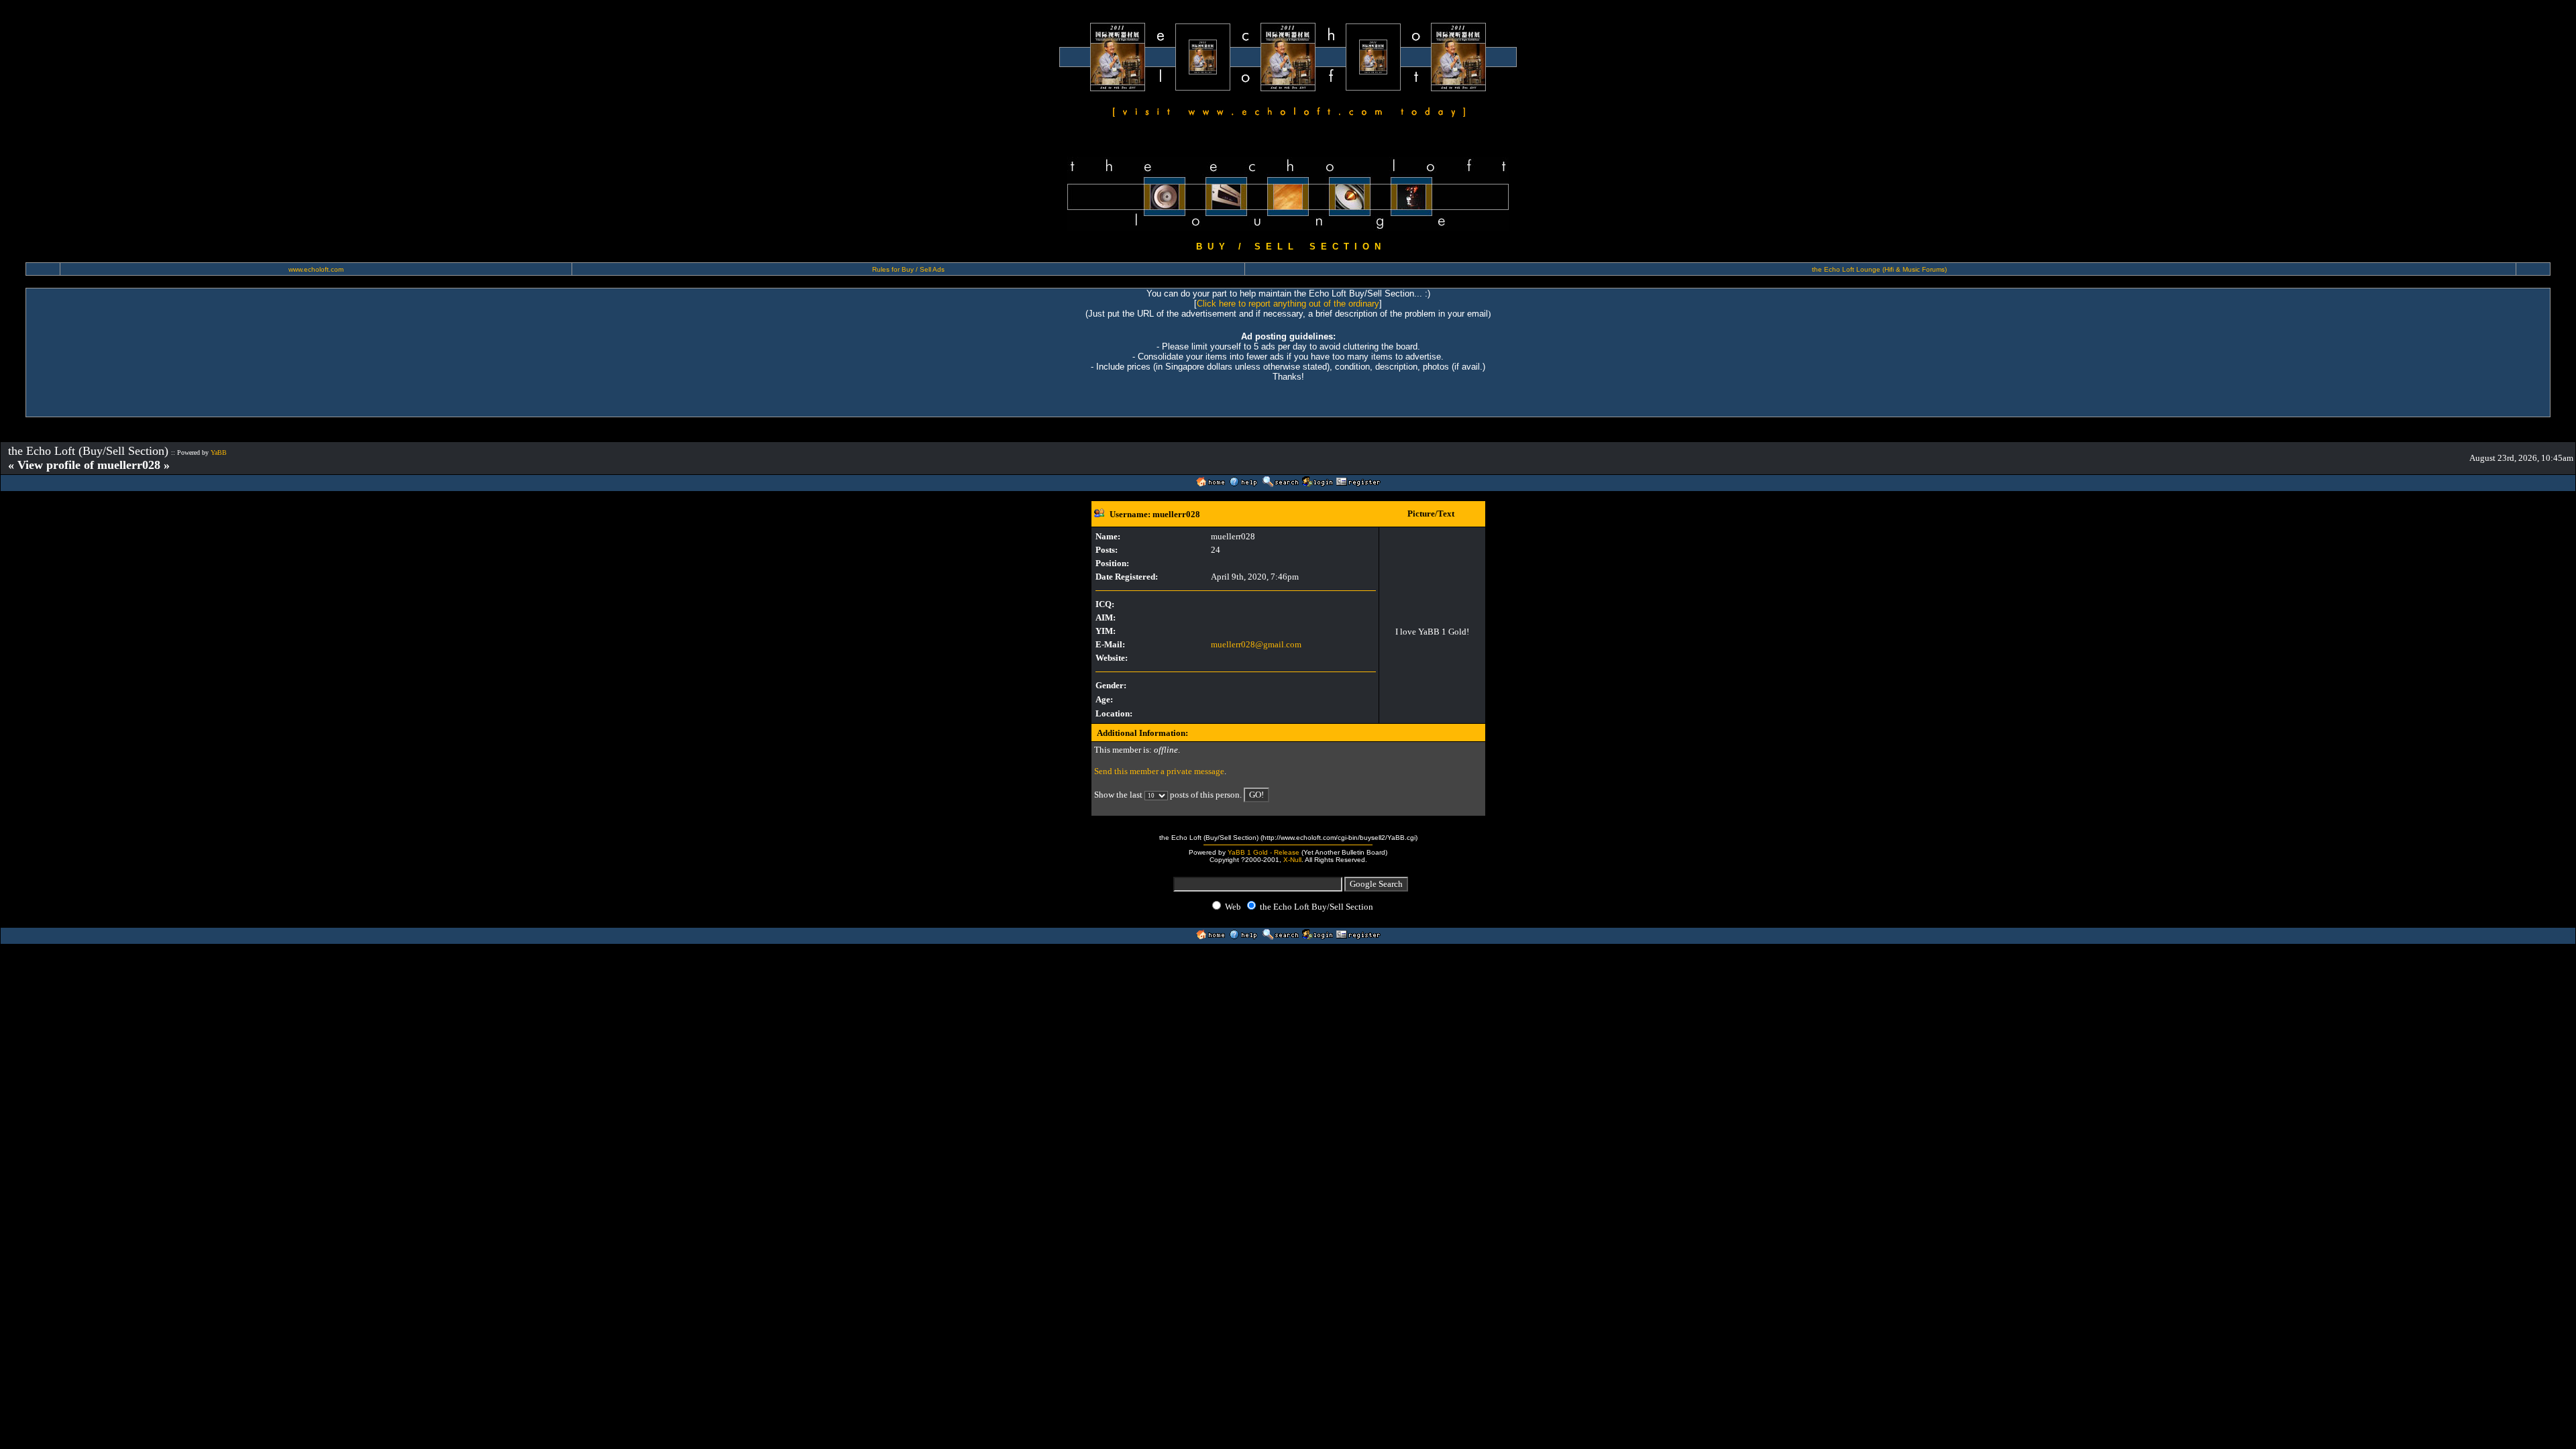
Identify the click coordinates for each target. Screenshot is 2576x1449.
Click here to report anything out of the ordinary (1288, 304)
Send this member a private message (1159, 771)
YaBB (219, 452)
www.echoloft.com (316, 269)
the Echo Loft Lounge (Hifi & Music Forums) (1879, 269)
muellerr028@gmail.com (1256, 644)
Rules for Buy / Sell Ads (908, 269)
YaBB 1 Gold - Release (1264, 852)
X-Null (1292, 860)
